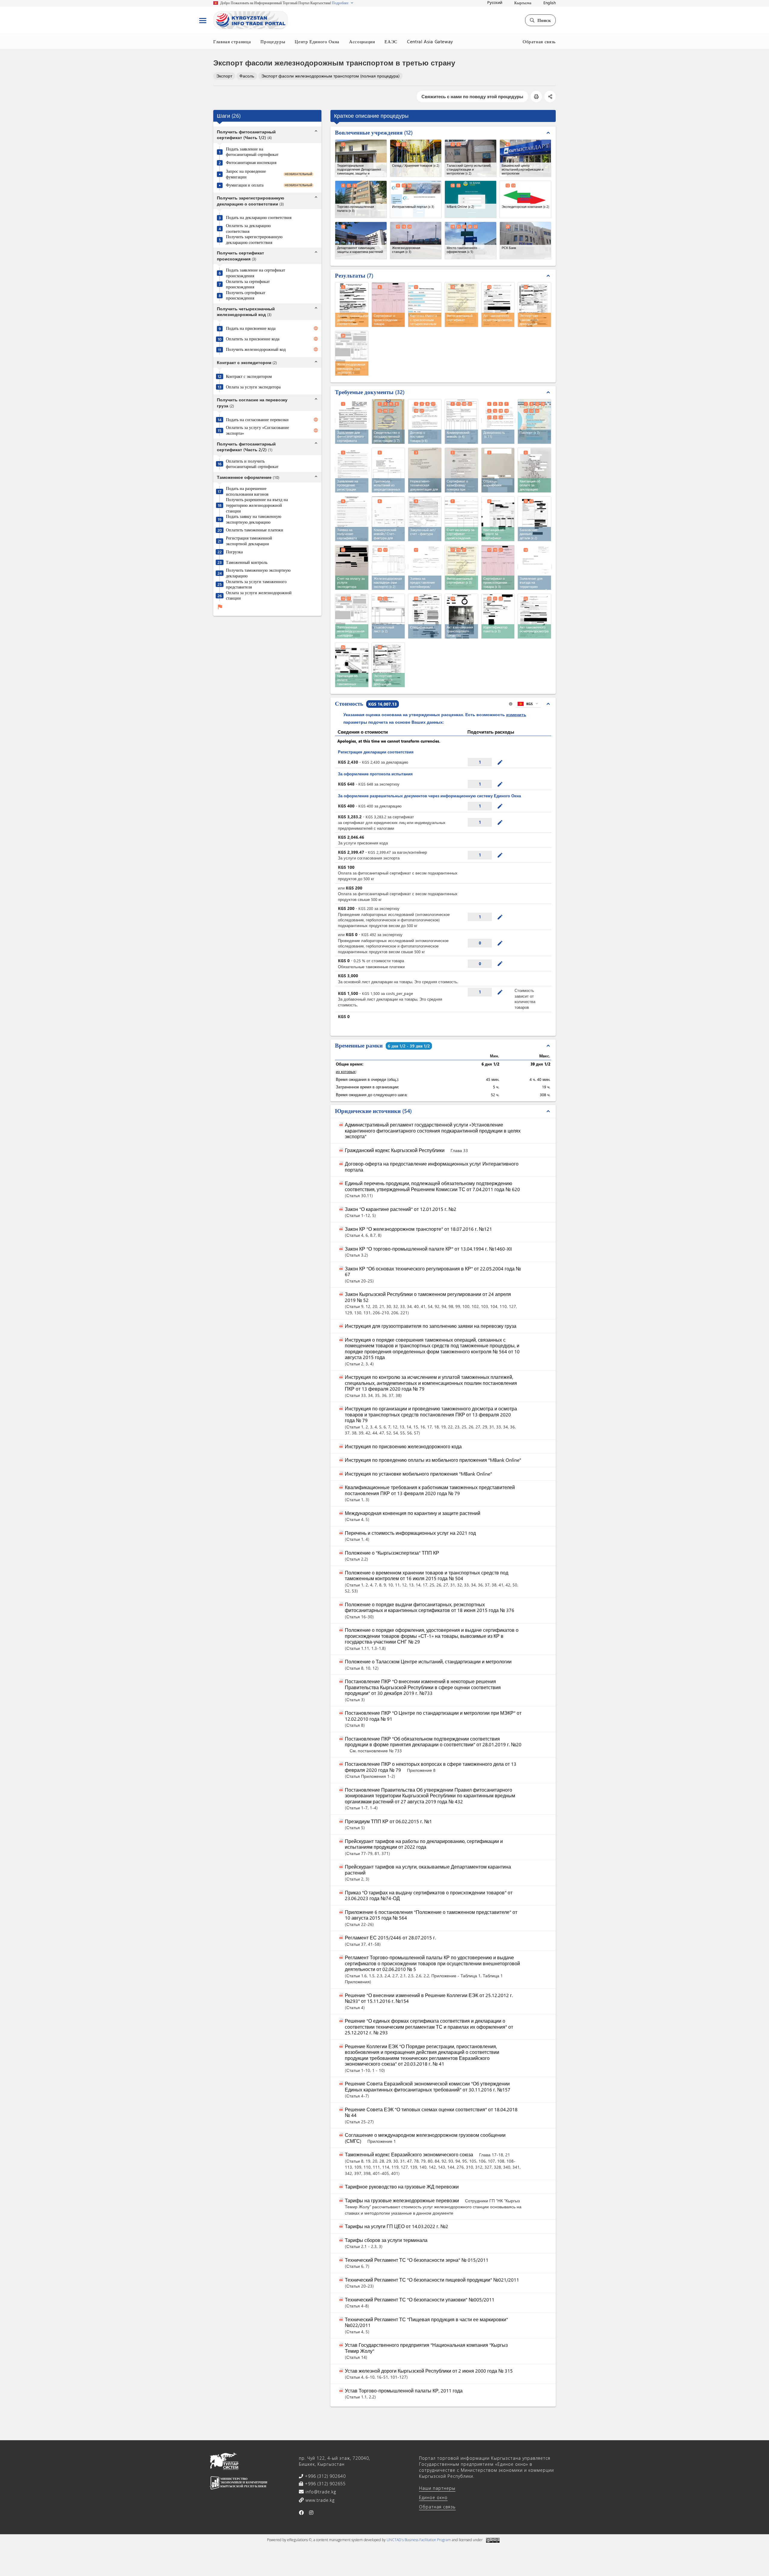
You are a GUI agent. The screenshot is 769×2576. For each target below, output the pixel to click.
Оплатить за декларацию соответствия (248, 228)
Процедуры (273, 41)
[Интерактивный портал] (416, 199)
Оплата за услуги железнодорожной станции (259, 596)
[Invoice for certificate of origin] (388, 519)
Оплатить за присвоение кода (253, 339)
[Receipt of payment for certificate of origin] (498, 519)
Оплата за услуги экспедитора (253, 387)
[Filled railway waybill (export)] (352, 616)
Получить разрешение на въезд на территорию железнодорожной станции (257, 505)
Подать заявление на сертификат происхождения (255, 273)
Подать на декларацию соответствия (259, 217)
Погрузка (234, 552)
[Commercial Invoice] (461, 421)
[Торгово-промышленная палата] (361, 199)
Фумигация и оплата (245, 185)
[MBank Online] (471, 199)
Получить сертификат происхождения (246, 295)
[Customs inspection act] (534, 616)
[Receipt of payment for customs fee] (352, 665)
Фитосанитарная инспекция (251, 163)
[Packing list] (388, 616)
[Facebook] (301, 2513)
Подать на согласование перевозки (257, 420)
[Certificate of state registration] (388, 421)
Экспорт (224, 76)
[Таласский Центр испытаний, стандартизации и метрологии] (471, 158)
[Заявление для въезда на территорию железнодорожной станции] (535, 567)
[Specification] (425, 616)
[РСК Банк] (526, 240)
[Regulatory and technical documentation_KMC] (425, 470)
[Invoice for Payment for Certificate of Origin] (461, 519)
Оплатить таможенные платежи (255, 530)
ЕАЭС (391, 41)
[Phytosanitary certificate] (461, 567)
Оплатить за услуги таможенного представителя (256, 584)
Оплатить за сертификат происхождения (248, 284)
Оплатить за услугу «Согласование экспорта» (257, 430)
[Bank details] (534, 519)
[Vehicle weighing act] (461, 616)
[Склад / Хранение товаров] (416, 158)
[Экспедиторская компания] (526, 199)
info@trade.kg (320, 2492)
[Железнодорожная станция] (416, 240)
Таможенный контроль (247, 562)
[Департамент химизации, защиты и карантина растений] (361, 240)
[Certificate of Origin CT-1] (498, 567)
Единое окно (433, 2497)
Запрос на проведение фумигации (246, 174)
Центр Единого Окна (317, 41)
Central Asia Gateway (430, 41)
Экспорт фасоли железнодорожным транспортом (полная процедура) (330, 76)
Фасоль (247, 76)
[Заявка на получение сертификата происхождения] (352, 518)
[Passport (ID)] (534, 421)
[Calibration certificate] (461, 470)
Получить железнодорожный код (256, 349)
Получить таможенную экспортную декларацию (258, 573)
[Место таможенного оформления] (471, 240)
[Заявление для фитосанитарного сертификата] (352, 421)
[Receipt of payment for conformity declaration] (534, 470)
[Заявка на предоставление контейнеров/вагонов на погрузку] (425, 567)
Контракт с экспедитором (249, 376)
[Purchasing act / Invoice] (425, 519)
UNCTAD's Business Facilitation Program (419, 2540)
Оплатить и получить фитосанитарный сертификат (252, 464)
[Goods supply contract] (425, 421)
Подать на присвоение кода (251, 328)
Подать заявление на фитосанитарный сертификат (252, 152)
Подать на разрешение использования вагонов (247, 491)
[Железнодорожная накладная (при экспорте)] (389, 567)
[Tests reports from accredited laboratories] (388, 470)
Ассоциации (362, 41)
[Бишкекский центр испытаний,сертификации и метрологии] (526, 158)
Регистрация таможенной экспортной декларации (249, 541)
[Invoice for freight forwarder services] (352, 567)
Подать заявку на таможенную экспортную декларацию (254, 519)
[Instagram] (311, 2513)
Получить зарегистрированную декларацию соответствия (254, 240)
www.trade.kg (319, 2500)
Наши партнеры (437, 2488)
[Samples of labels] (498, 470)
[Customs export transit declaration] (388, 665)
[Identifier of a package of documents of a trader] (498, 616)
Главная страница (232, 41)
